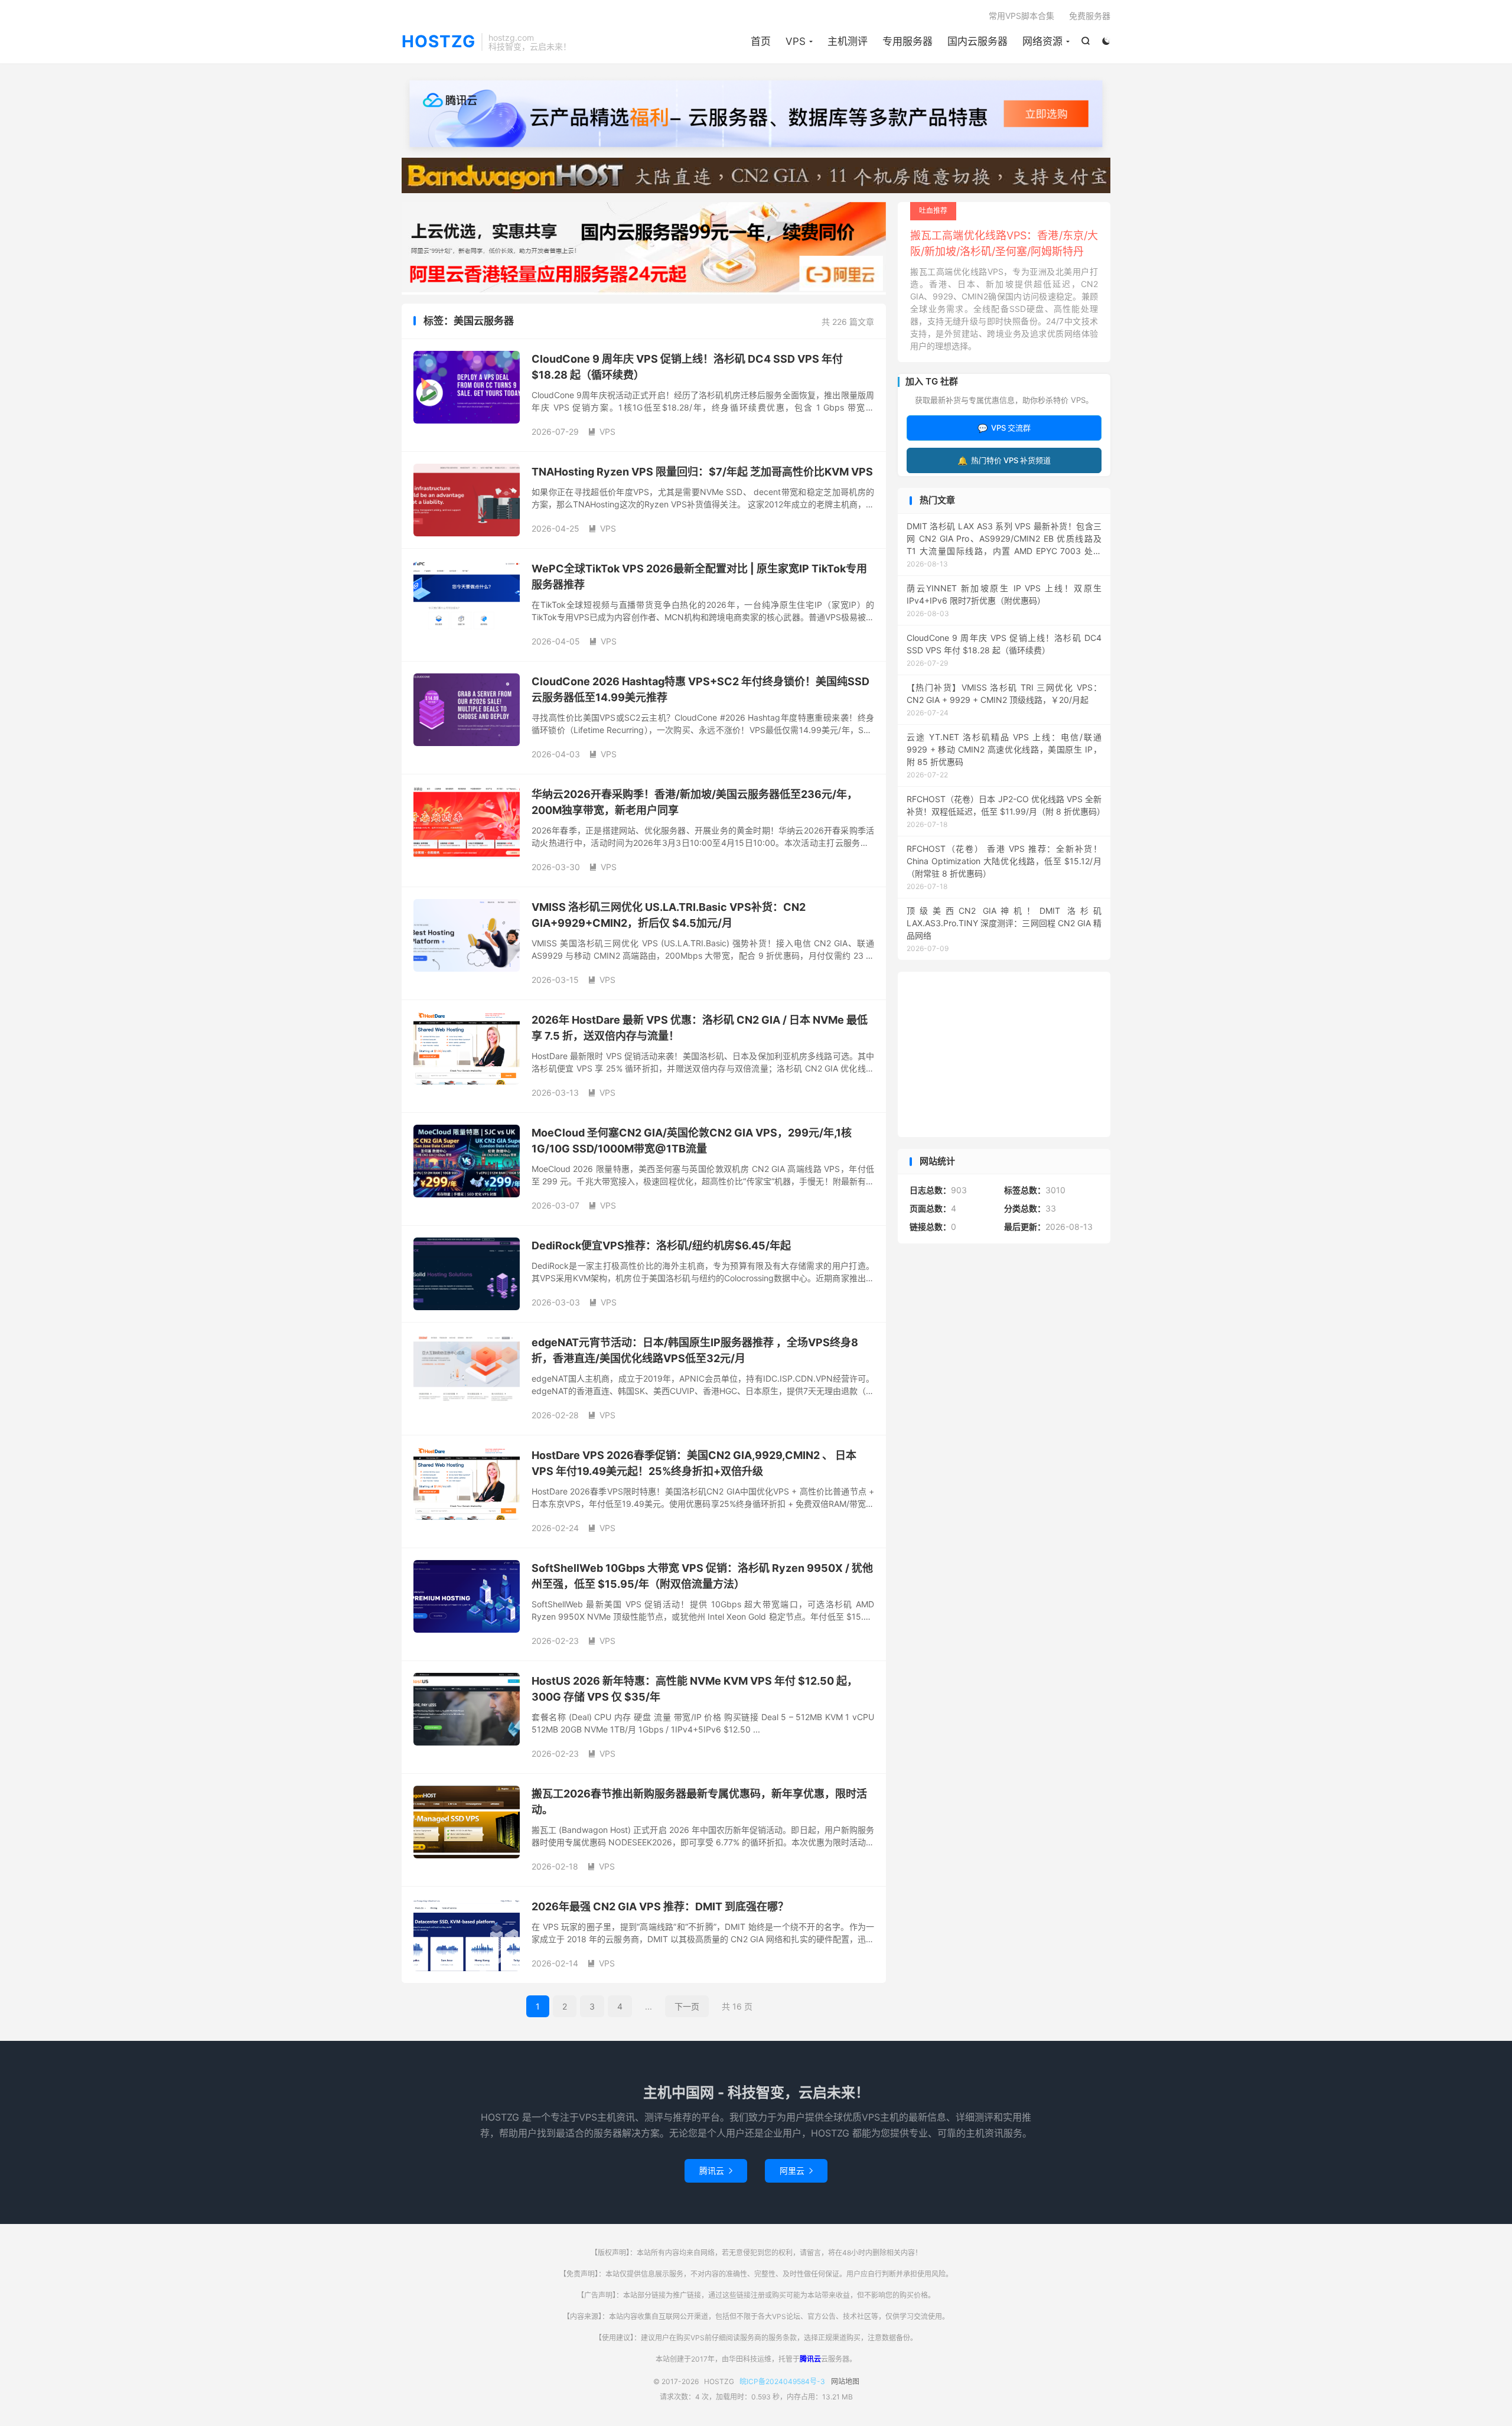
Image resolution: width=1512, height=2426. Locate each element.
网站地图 (845, 2381)
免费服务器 (1090, 16)
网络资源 (1042, 41)
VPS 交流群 (1004, 428)
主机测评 (848, 41)
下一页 (687, 2006)
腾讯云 (716, 2171)
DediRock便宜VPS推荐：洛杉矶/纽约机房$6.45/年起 (661, 1245)
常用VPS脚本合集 (1021, 16)
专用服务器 (907, 41)
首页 (761, 41)
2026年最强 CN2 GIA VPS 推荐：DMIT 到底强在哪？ (660, 1906)
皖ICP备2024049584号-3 (782, 2381)
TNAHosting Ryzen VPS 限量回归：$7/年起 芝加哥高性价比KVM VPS (702, 472)
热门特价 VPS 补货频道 (1004, 460)
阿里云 (796, 2171)
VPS (796, 41)
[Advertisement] (1004, 1054)
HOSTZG (439, 42)
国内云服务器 (977, 41)
